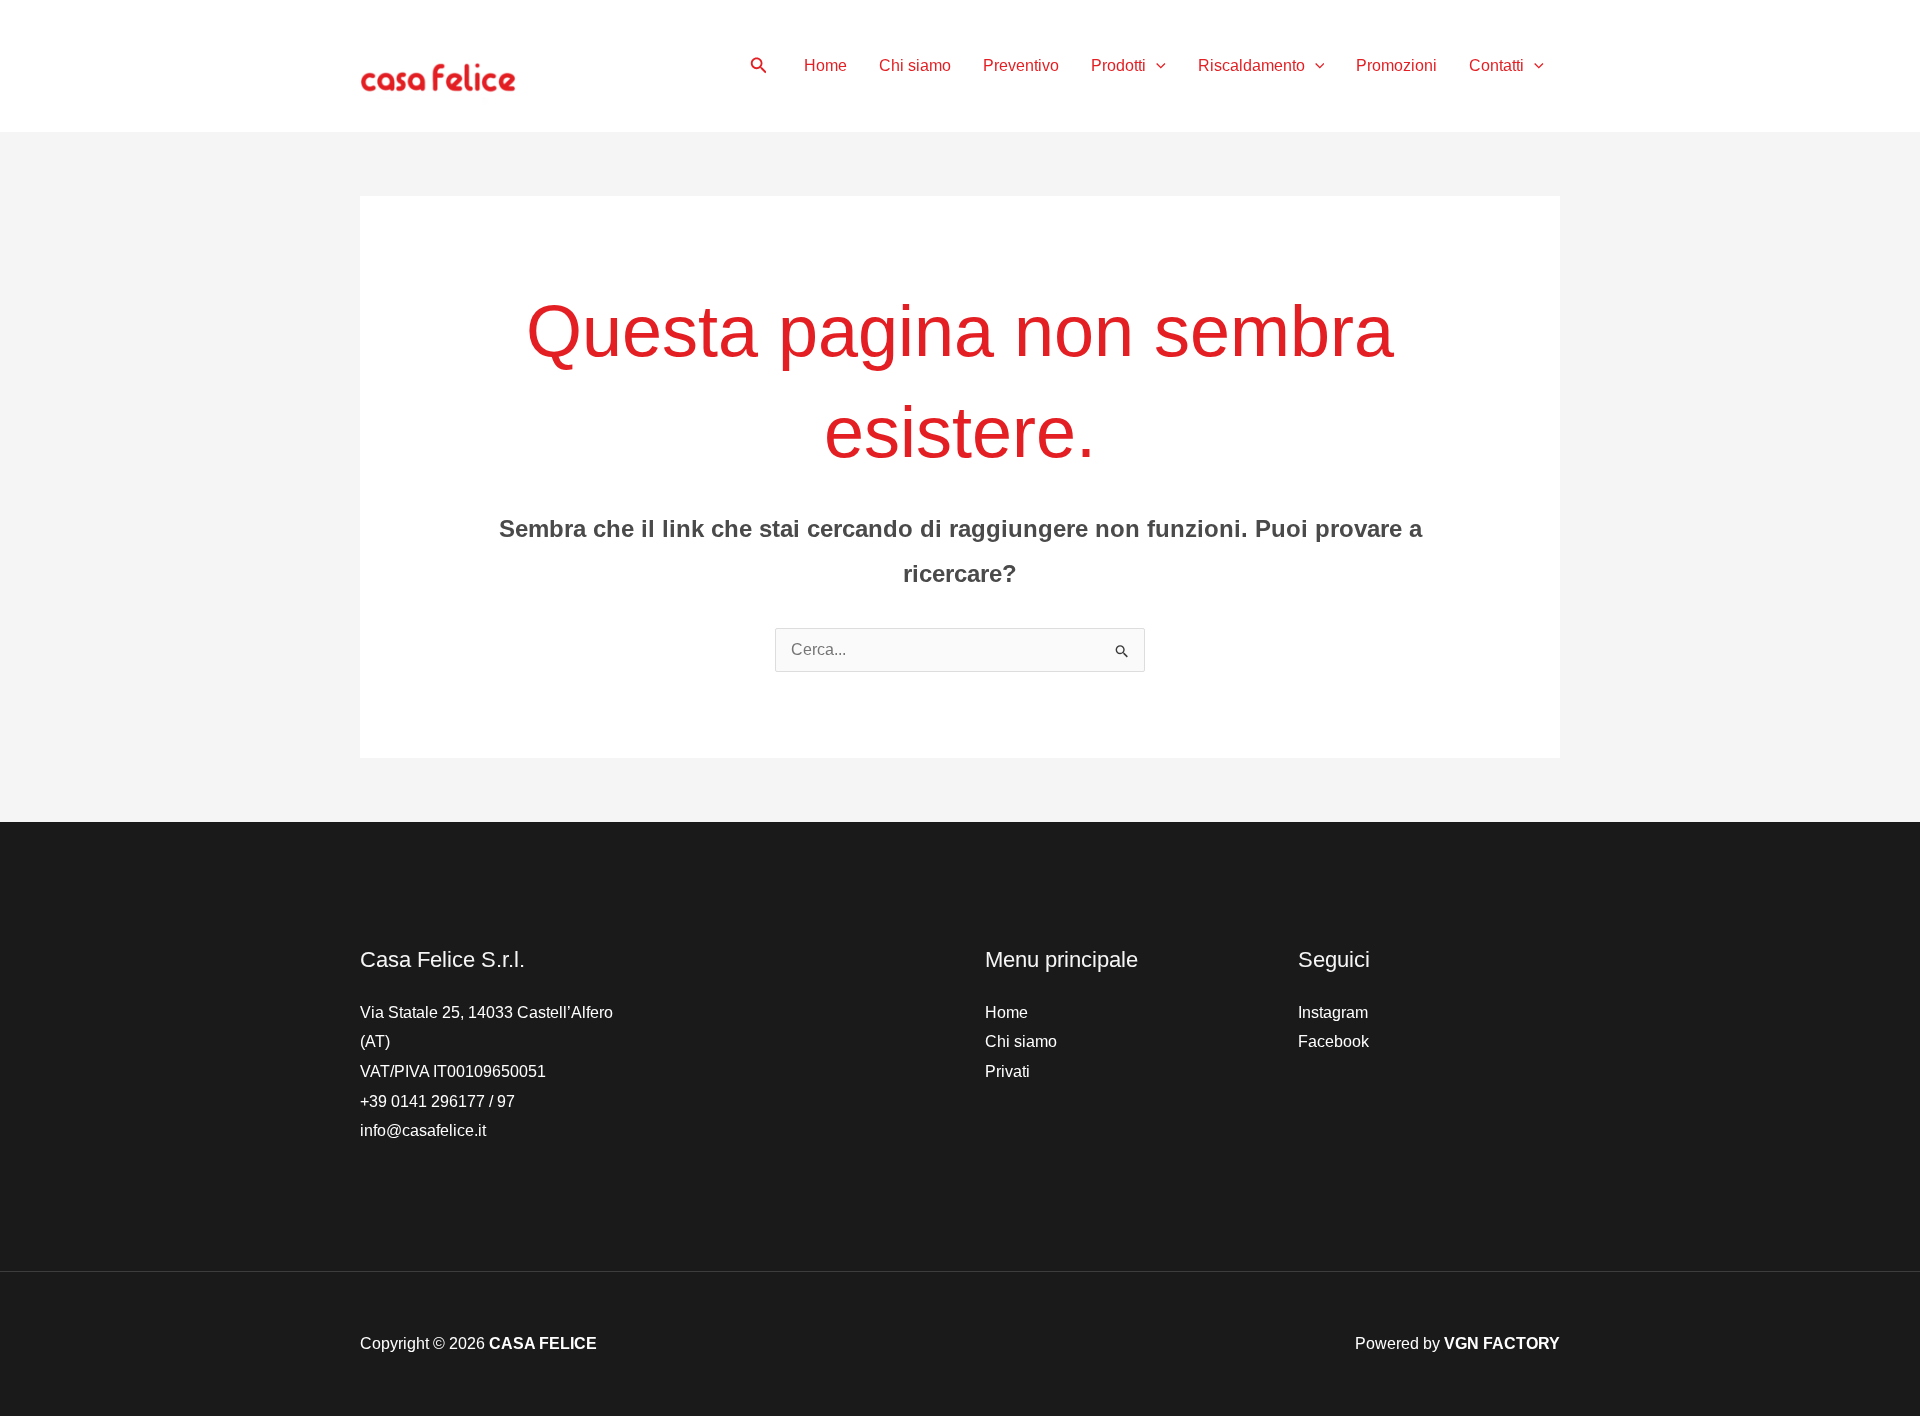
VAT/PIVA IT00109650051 (453, 1071)
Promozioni (1396, 65)
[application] (1156, 66)
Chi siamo (915, 65)
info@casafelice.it (423, 1130)
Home (825, 65)
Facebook (1333, 1041)
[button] (759, 66)
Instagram (1333, 1012)
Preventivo (1021, 65)
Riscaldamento (1251, 65)
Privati (1007, 1071)
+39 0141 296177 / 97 (437, 1101)
